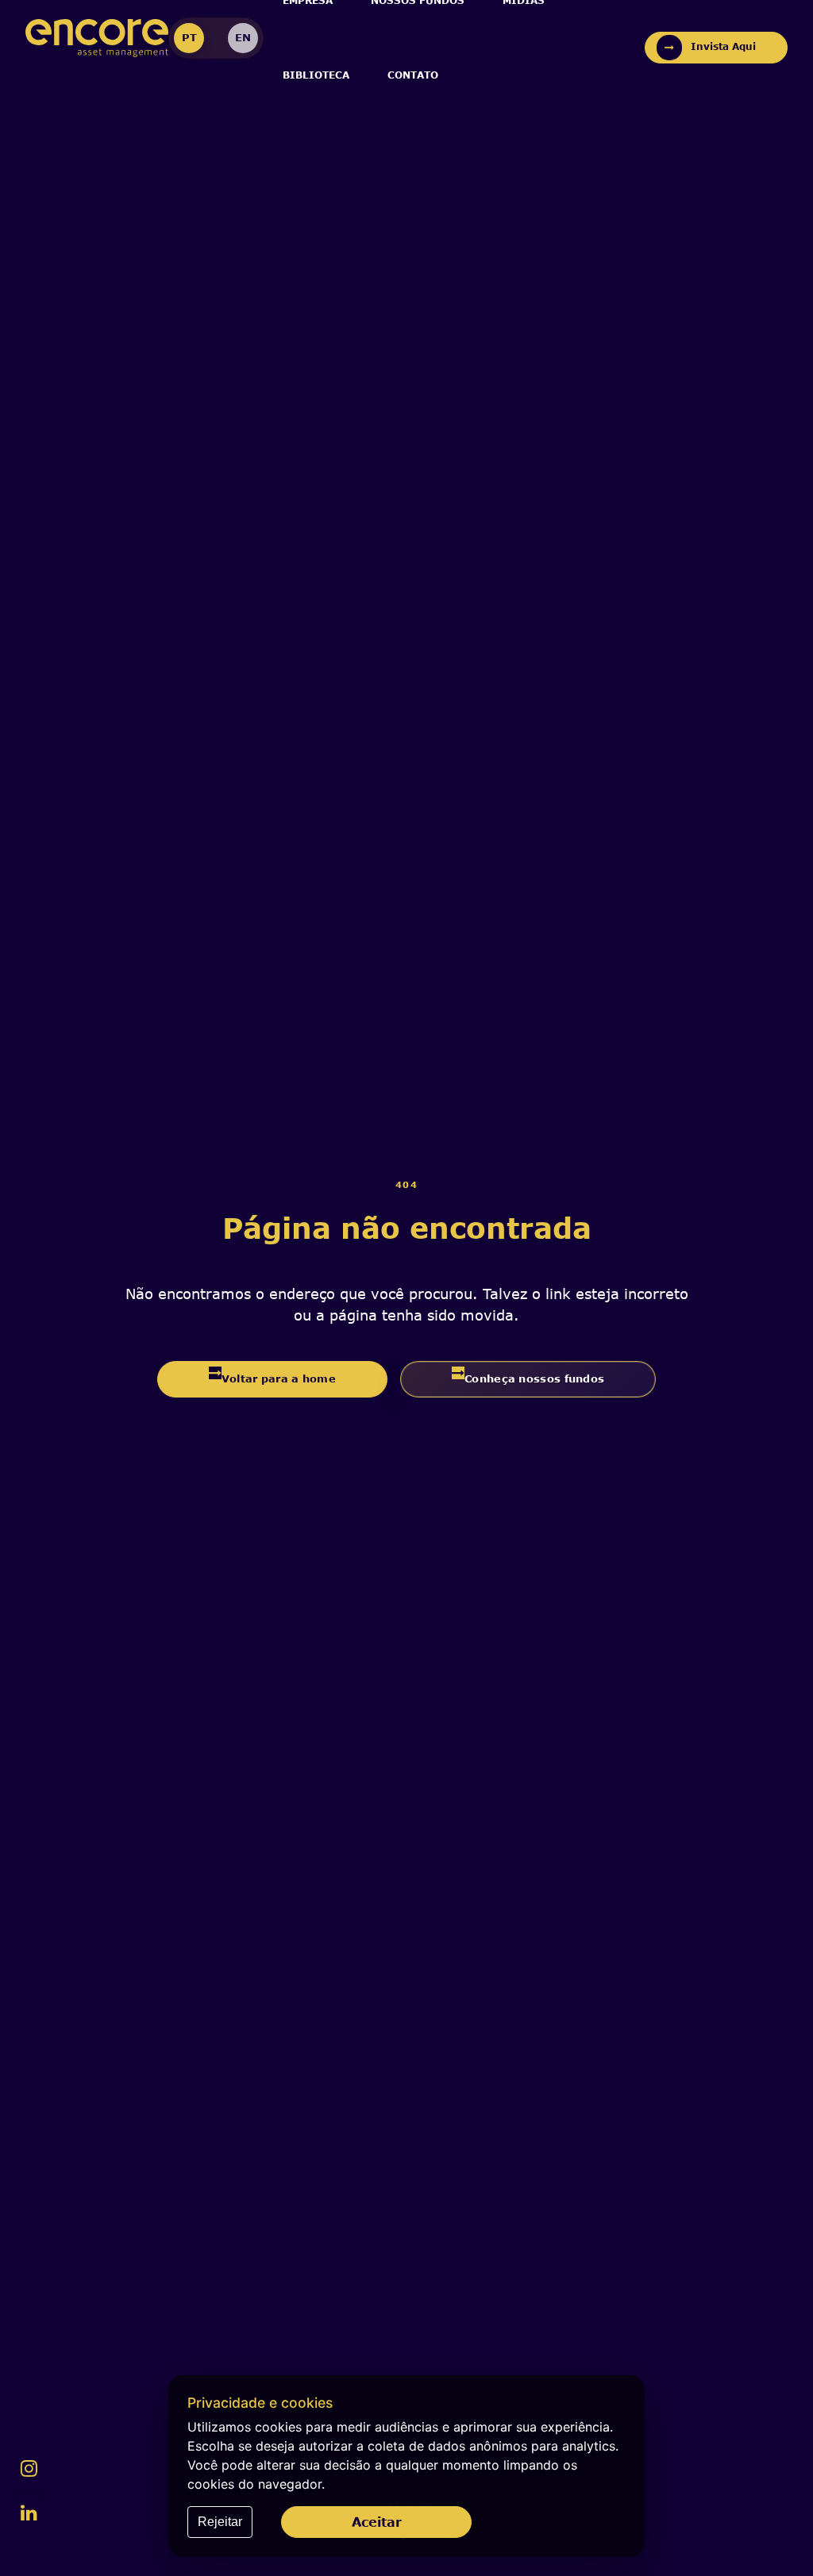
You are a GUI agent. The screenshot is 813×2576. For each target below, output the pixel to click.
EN (243, 37)
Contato (413, 75)
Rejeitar (220, 2522)
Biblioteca (316, 75)
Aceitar (377, 2522)
